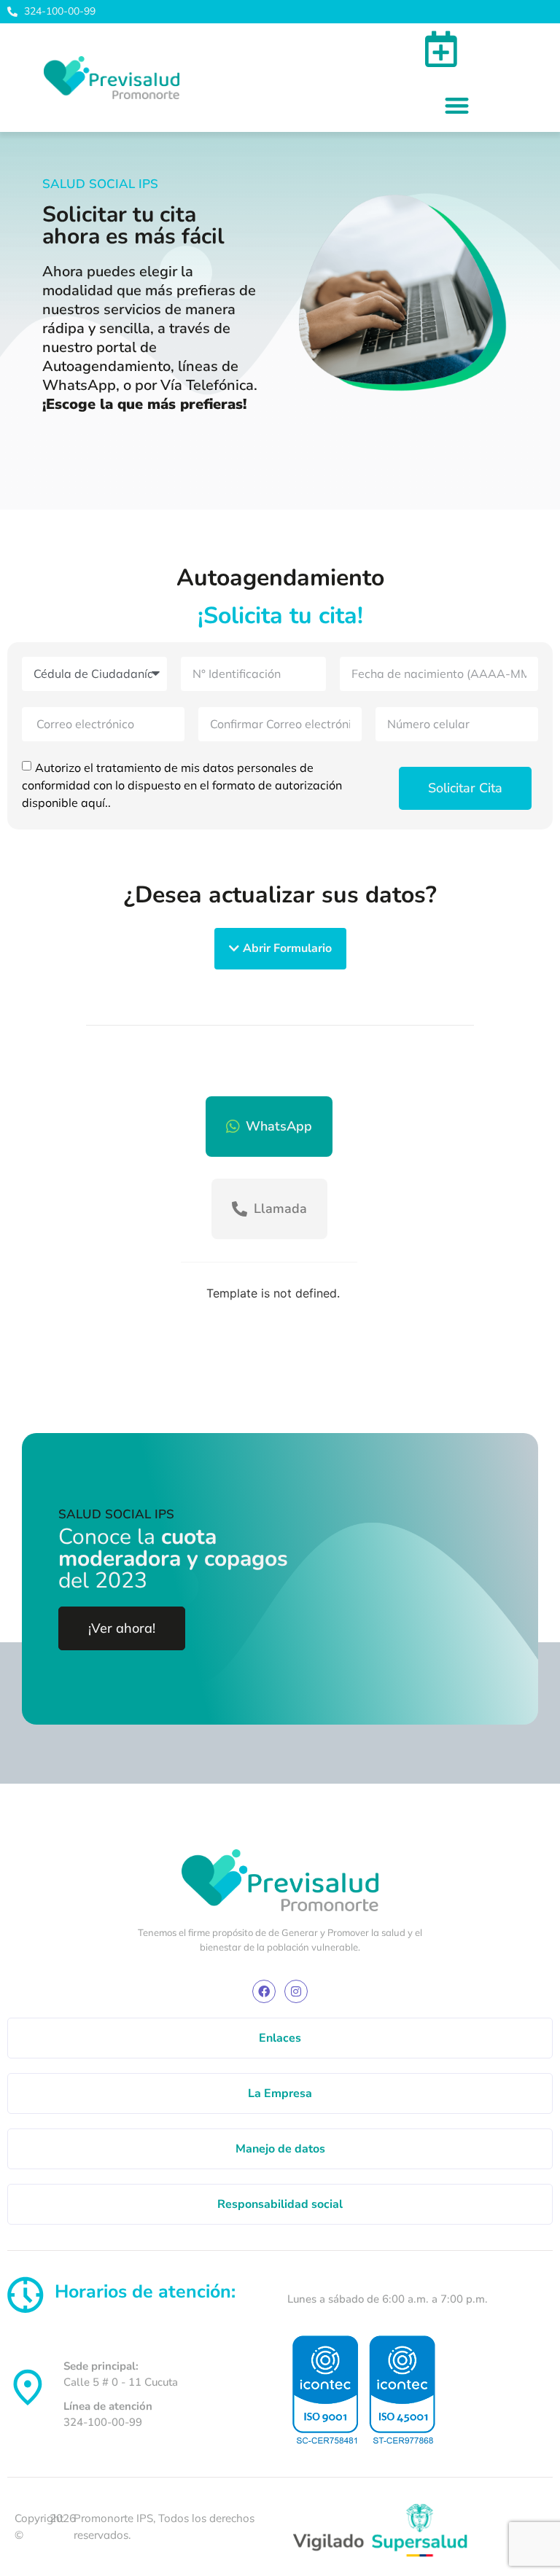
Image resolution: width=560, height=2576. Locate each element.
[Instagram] (296, 1991)
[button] (457, 105)
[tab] (269, 1127)
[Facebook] (264, 1991)
